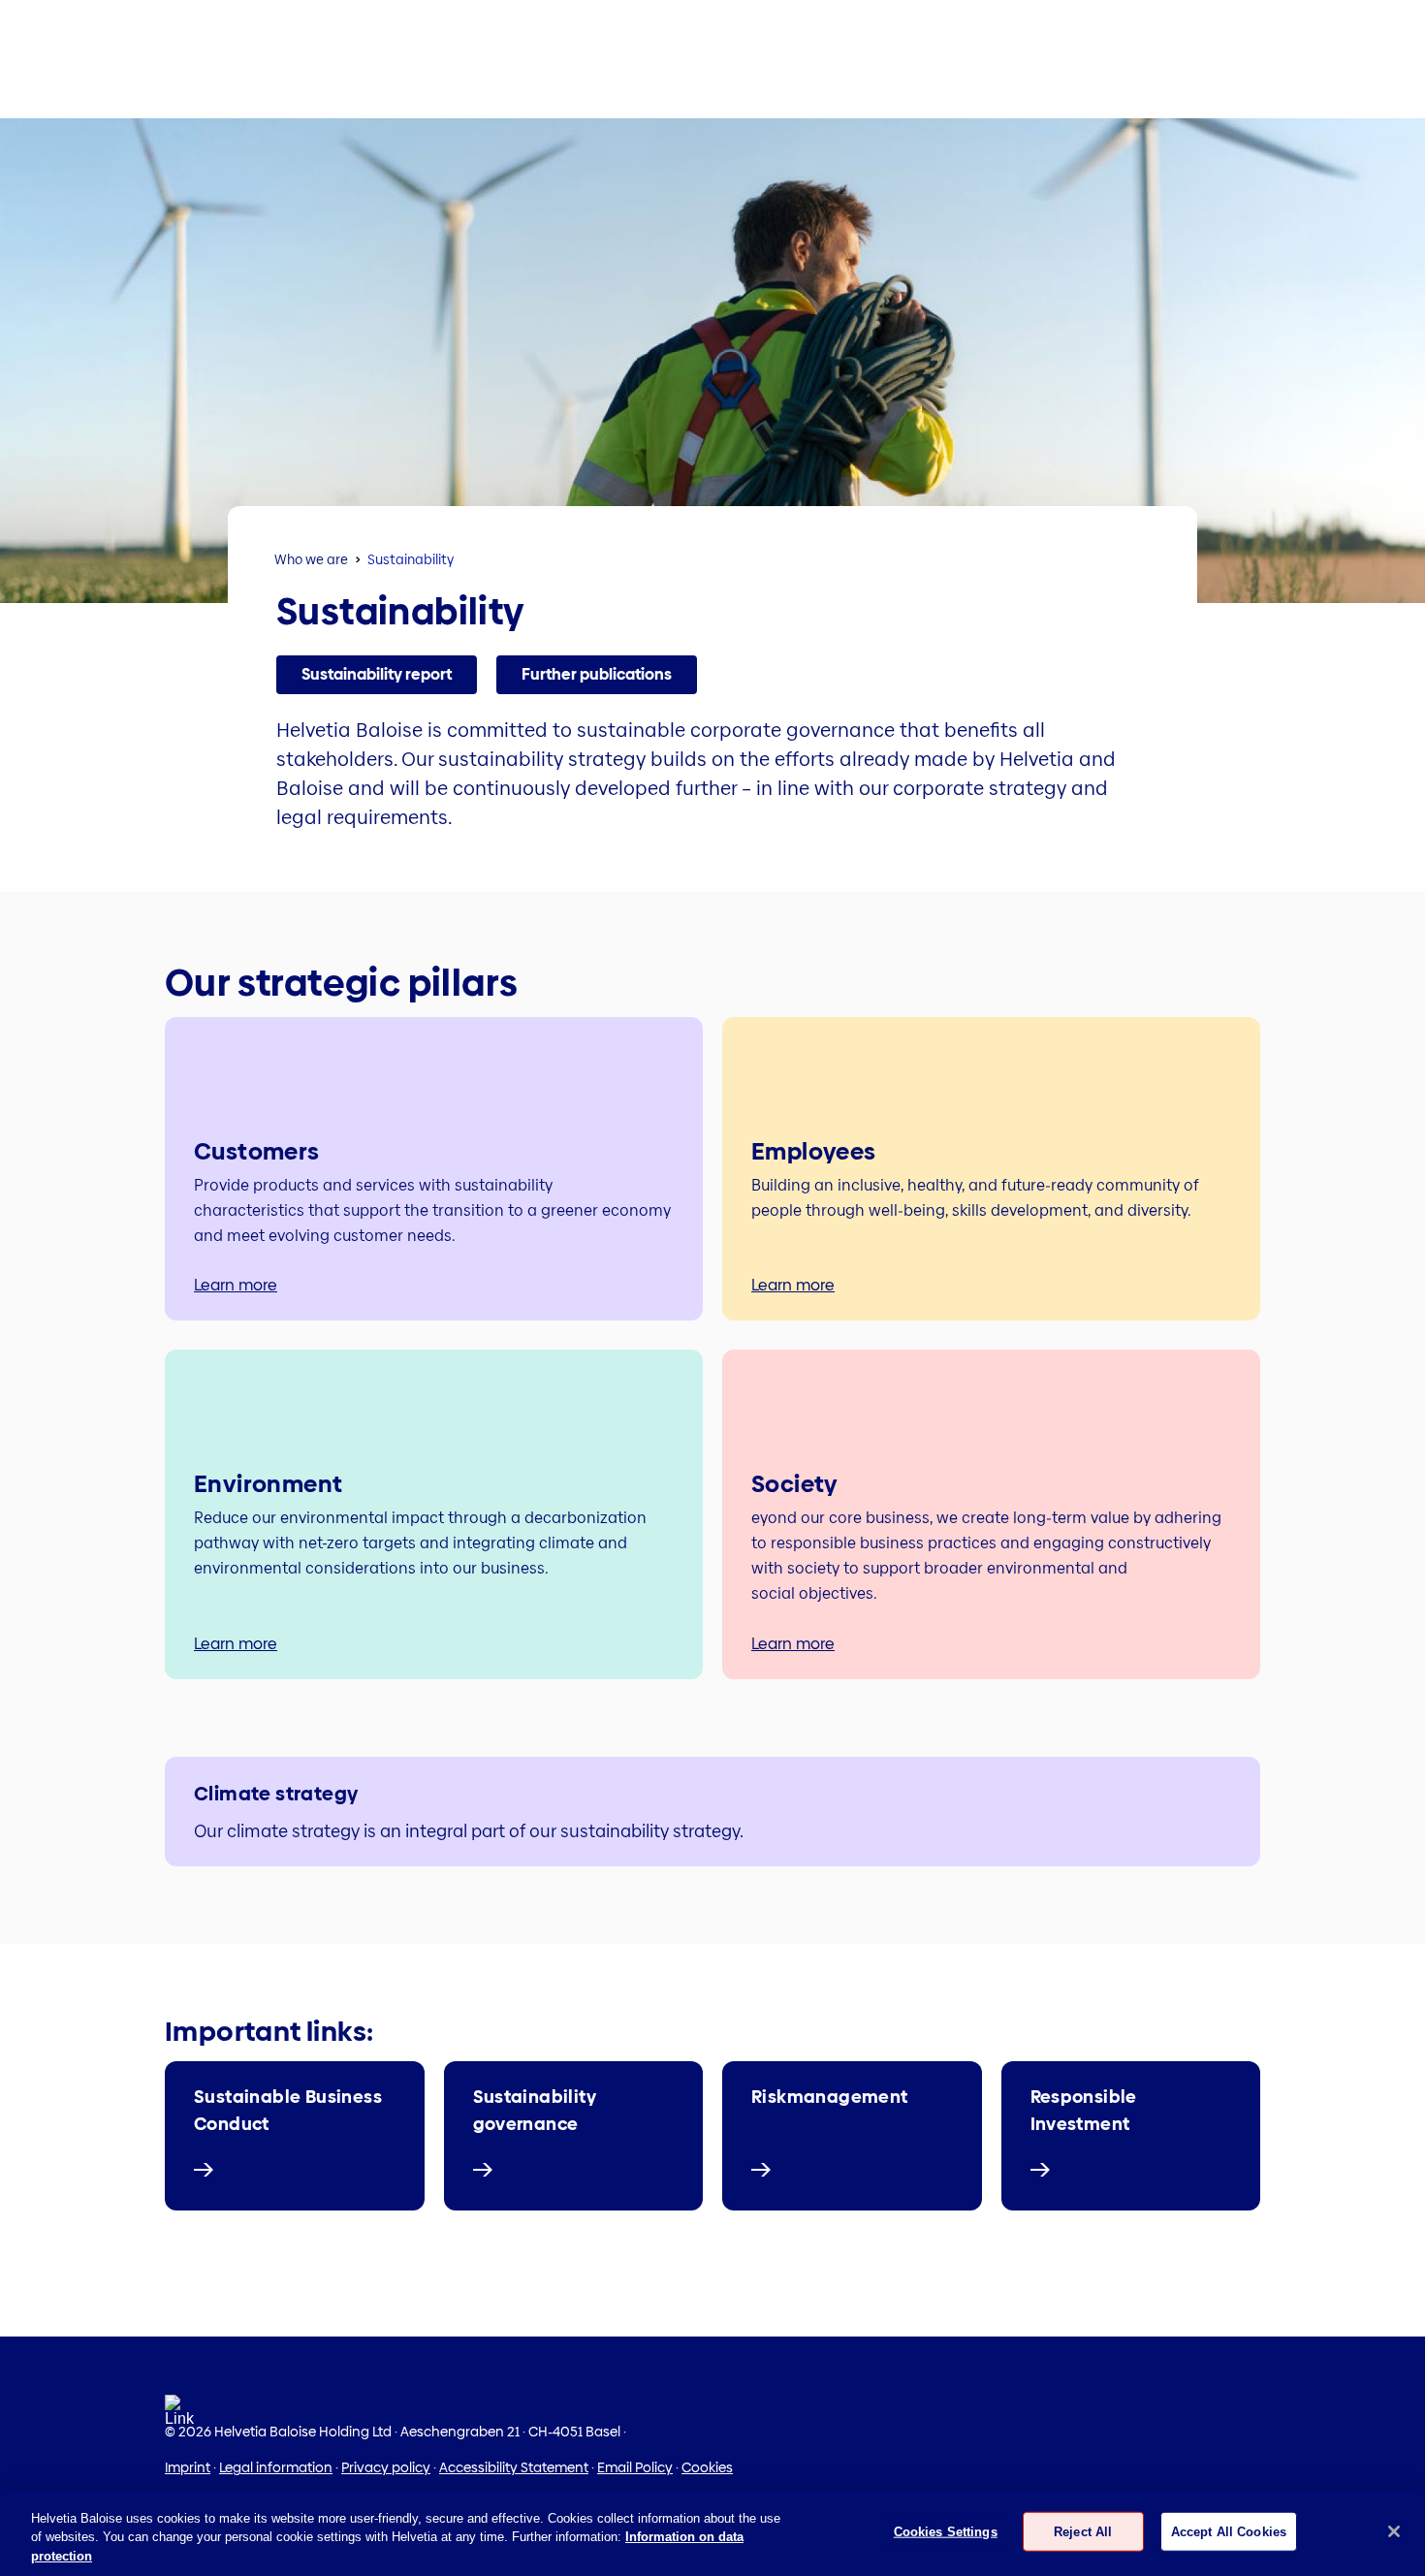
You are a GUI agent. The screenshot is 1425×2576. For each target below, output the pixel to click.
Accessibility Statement (514, 2467)
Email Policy (635, 2467)
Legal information (276, 2467)
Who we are (311, 559)
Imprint (188, 2467)
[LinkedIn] (179, 2417)
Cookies (707, 2467)
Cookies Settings (946, 2531)
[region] (712, 2533)
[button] (377, 675)
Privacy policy (386, 2467)
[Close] (1394, 2531)
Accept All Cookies (1229, 2531)
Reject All (1083, 2531)
